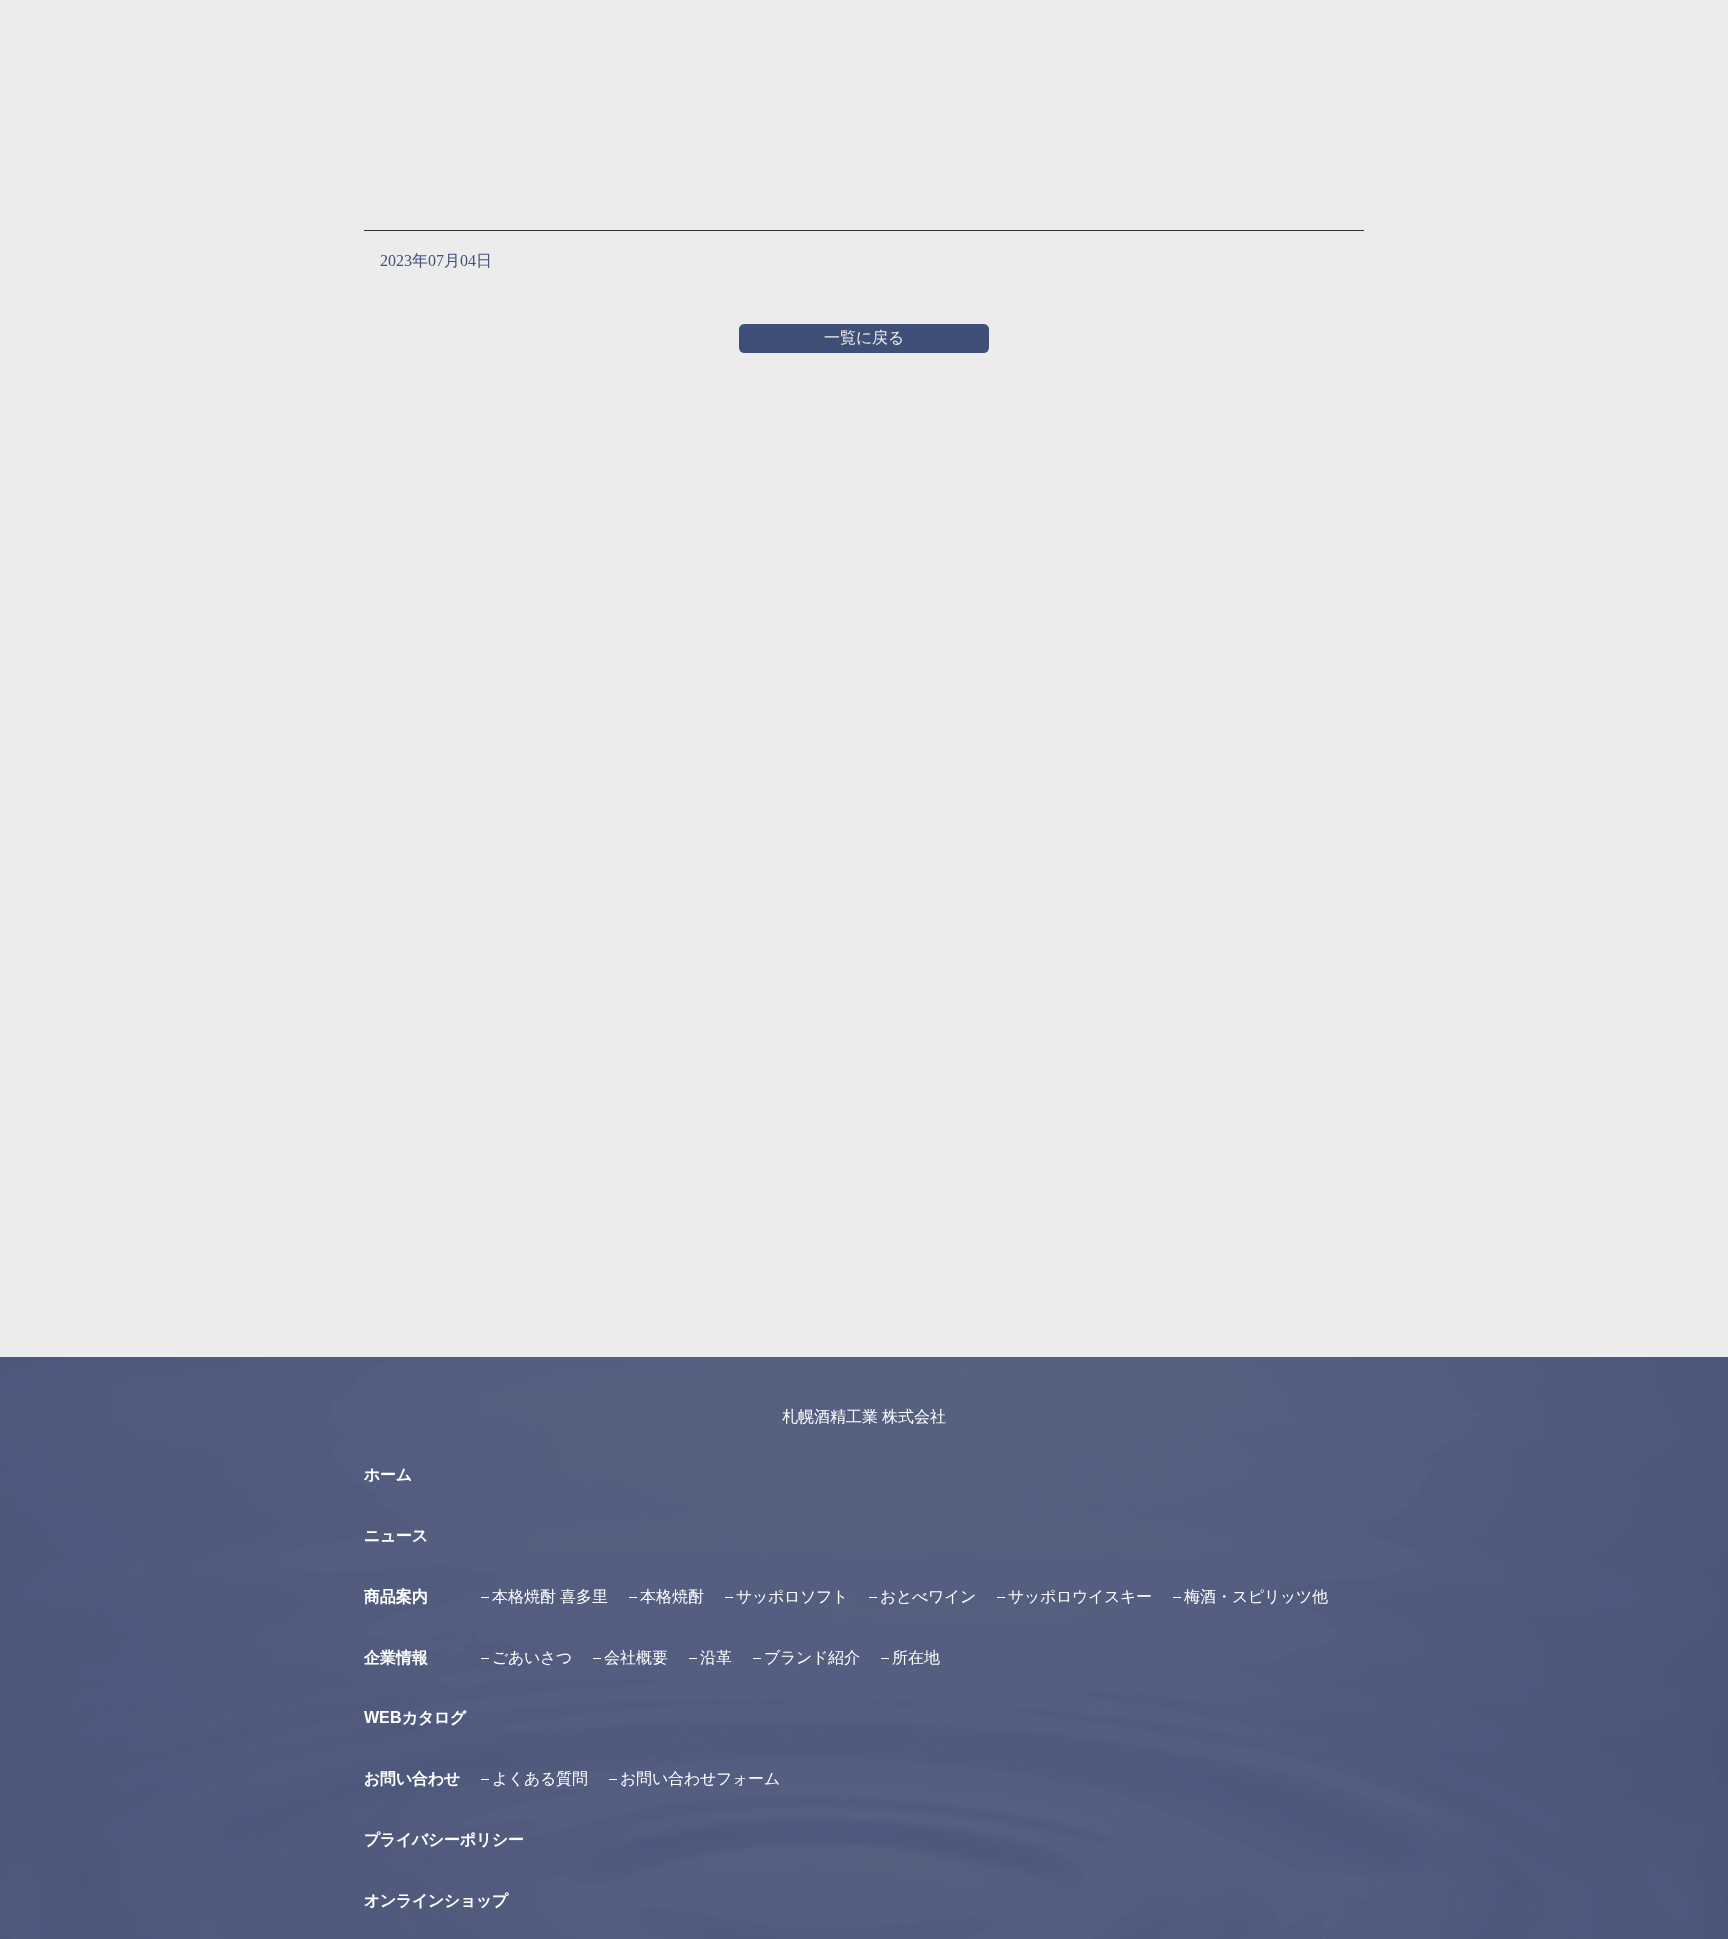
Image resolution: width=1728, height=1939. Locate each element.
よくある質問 (540, 1778)
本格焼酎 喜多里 (550, 1596)
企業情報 (396, 1657)
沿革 (716, 1657)
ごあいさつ (532, 1657)
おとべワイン (928, 1596)
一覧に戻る (864, 337)
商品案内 (396, 1596)
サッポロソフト (792, 1596)
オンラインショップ (436, 1900)
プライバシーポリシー (444, 1839)
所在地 (916, 1657)
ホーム (388, 1474)
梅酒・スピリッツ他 (1256, 1596)
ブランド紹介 (812, 1657)
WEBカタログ (415, 1717)
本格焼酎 (672, 1596)
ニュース (396, 1535)
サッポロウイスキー (1080, 1596)
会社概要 (636, 1657)
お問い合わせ (412, 1778)
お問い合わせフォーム (700, 1778)
